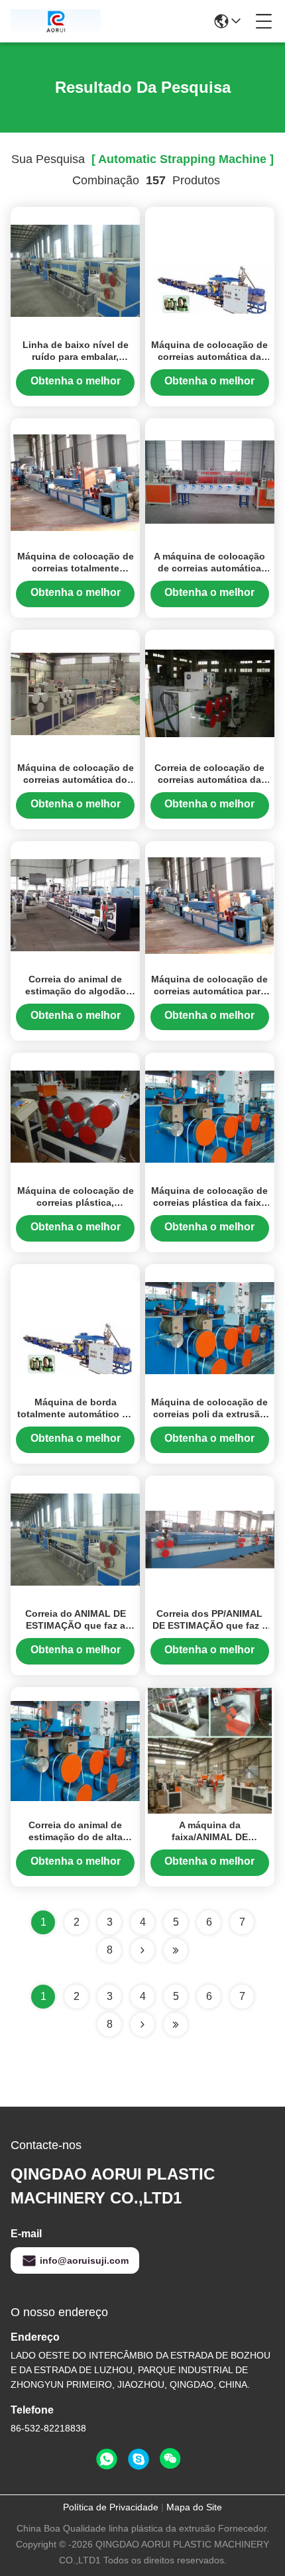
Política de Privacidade (111, 2507)
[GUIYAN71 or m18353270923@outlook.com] (139, 2459)
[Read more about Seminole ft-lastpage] (176, 2024)
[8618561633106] (107, 2459)
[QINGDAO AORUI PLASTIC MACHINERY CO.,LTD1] (56, 21)
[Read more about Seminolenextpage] (142, 2024)
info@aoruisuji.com (84, 2260)
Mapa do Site (194, 2507)
